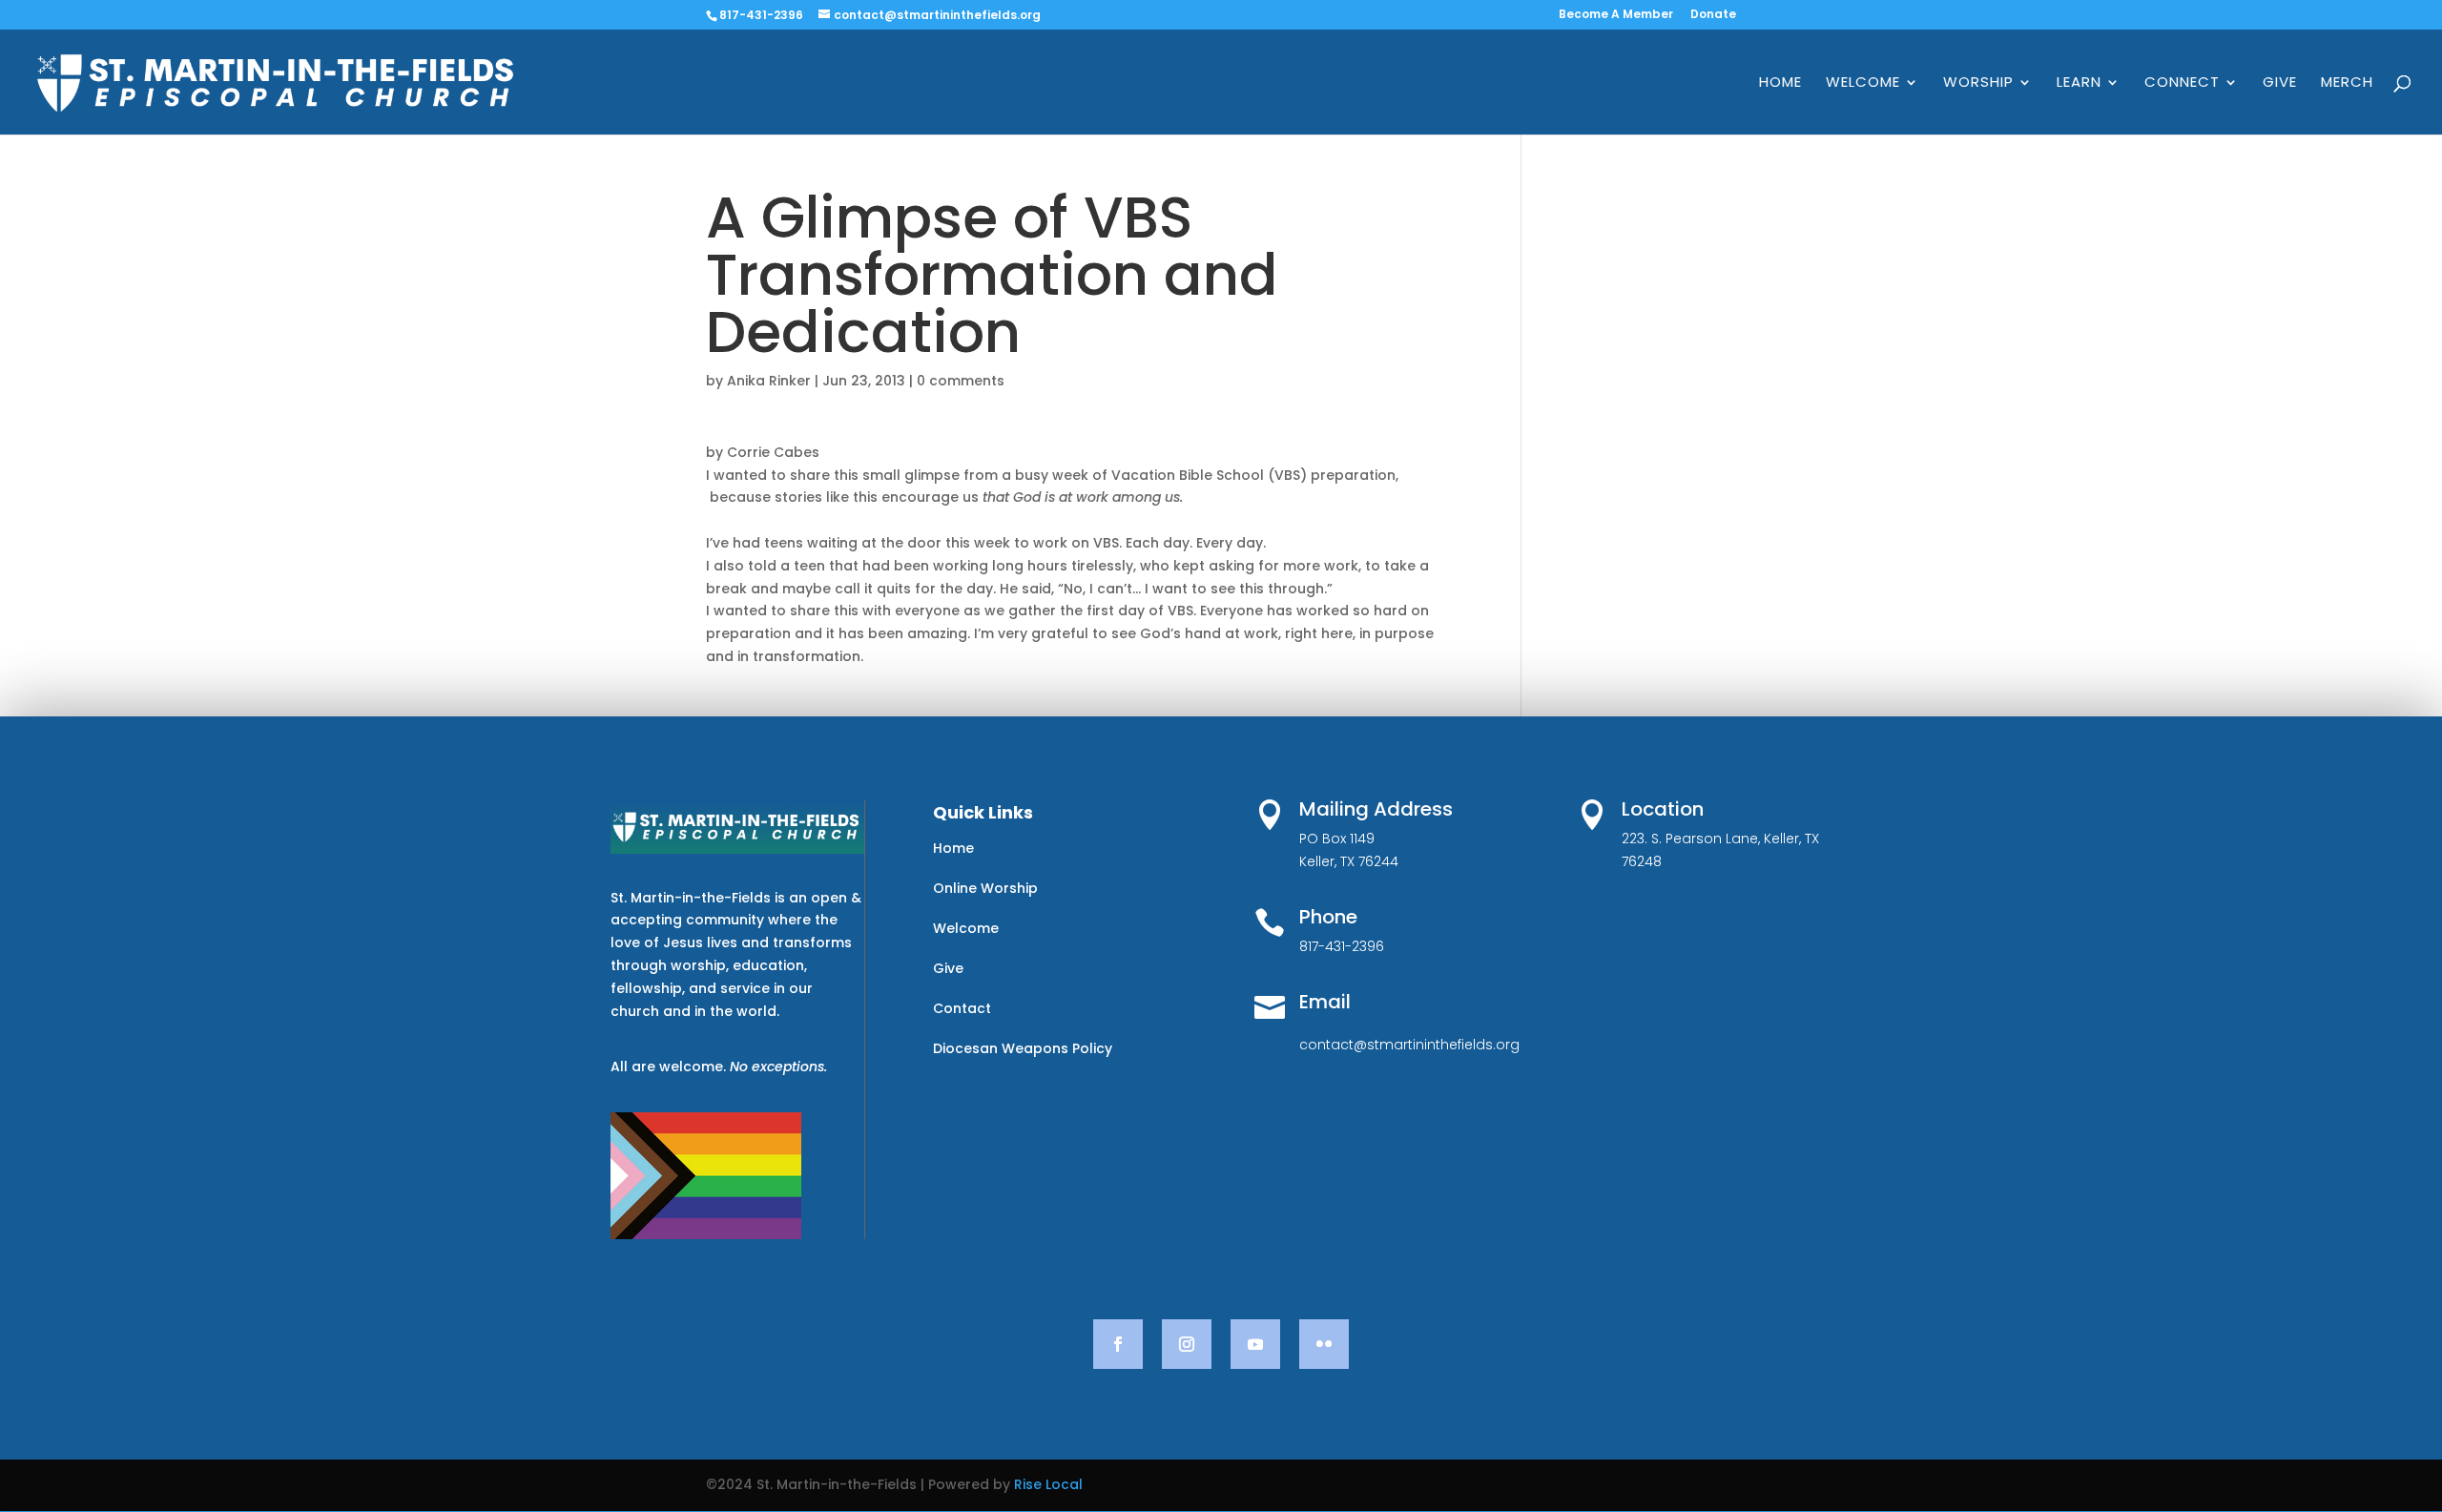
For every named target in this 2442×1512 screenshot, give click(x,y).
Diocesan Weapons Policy (1023, 1048)
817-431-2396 (761, 15)
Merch (2347, 83)
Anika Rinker (769, 381)
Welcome (1863, 83)
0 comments (961, 381)
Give (2280, 83)
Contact (962, 1008)
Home (1780, 83)
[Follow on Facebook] (1118, 1344)
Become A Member (1616, 15)
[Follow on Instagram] (1187, 1344)
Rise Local (1048, 1484)
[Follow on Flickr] (1324, 1344)
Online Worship (985, 888)
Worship (1978, 83)
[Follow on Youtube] (1255, 1344)
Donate (1713, 15)
